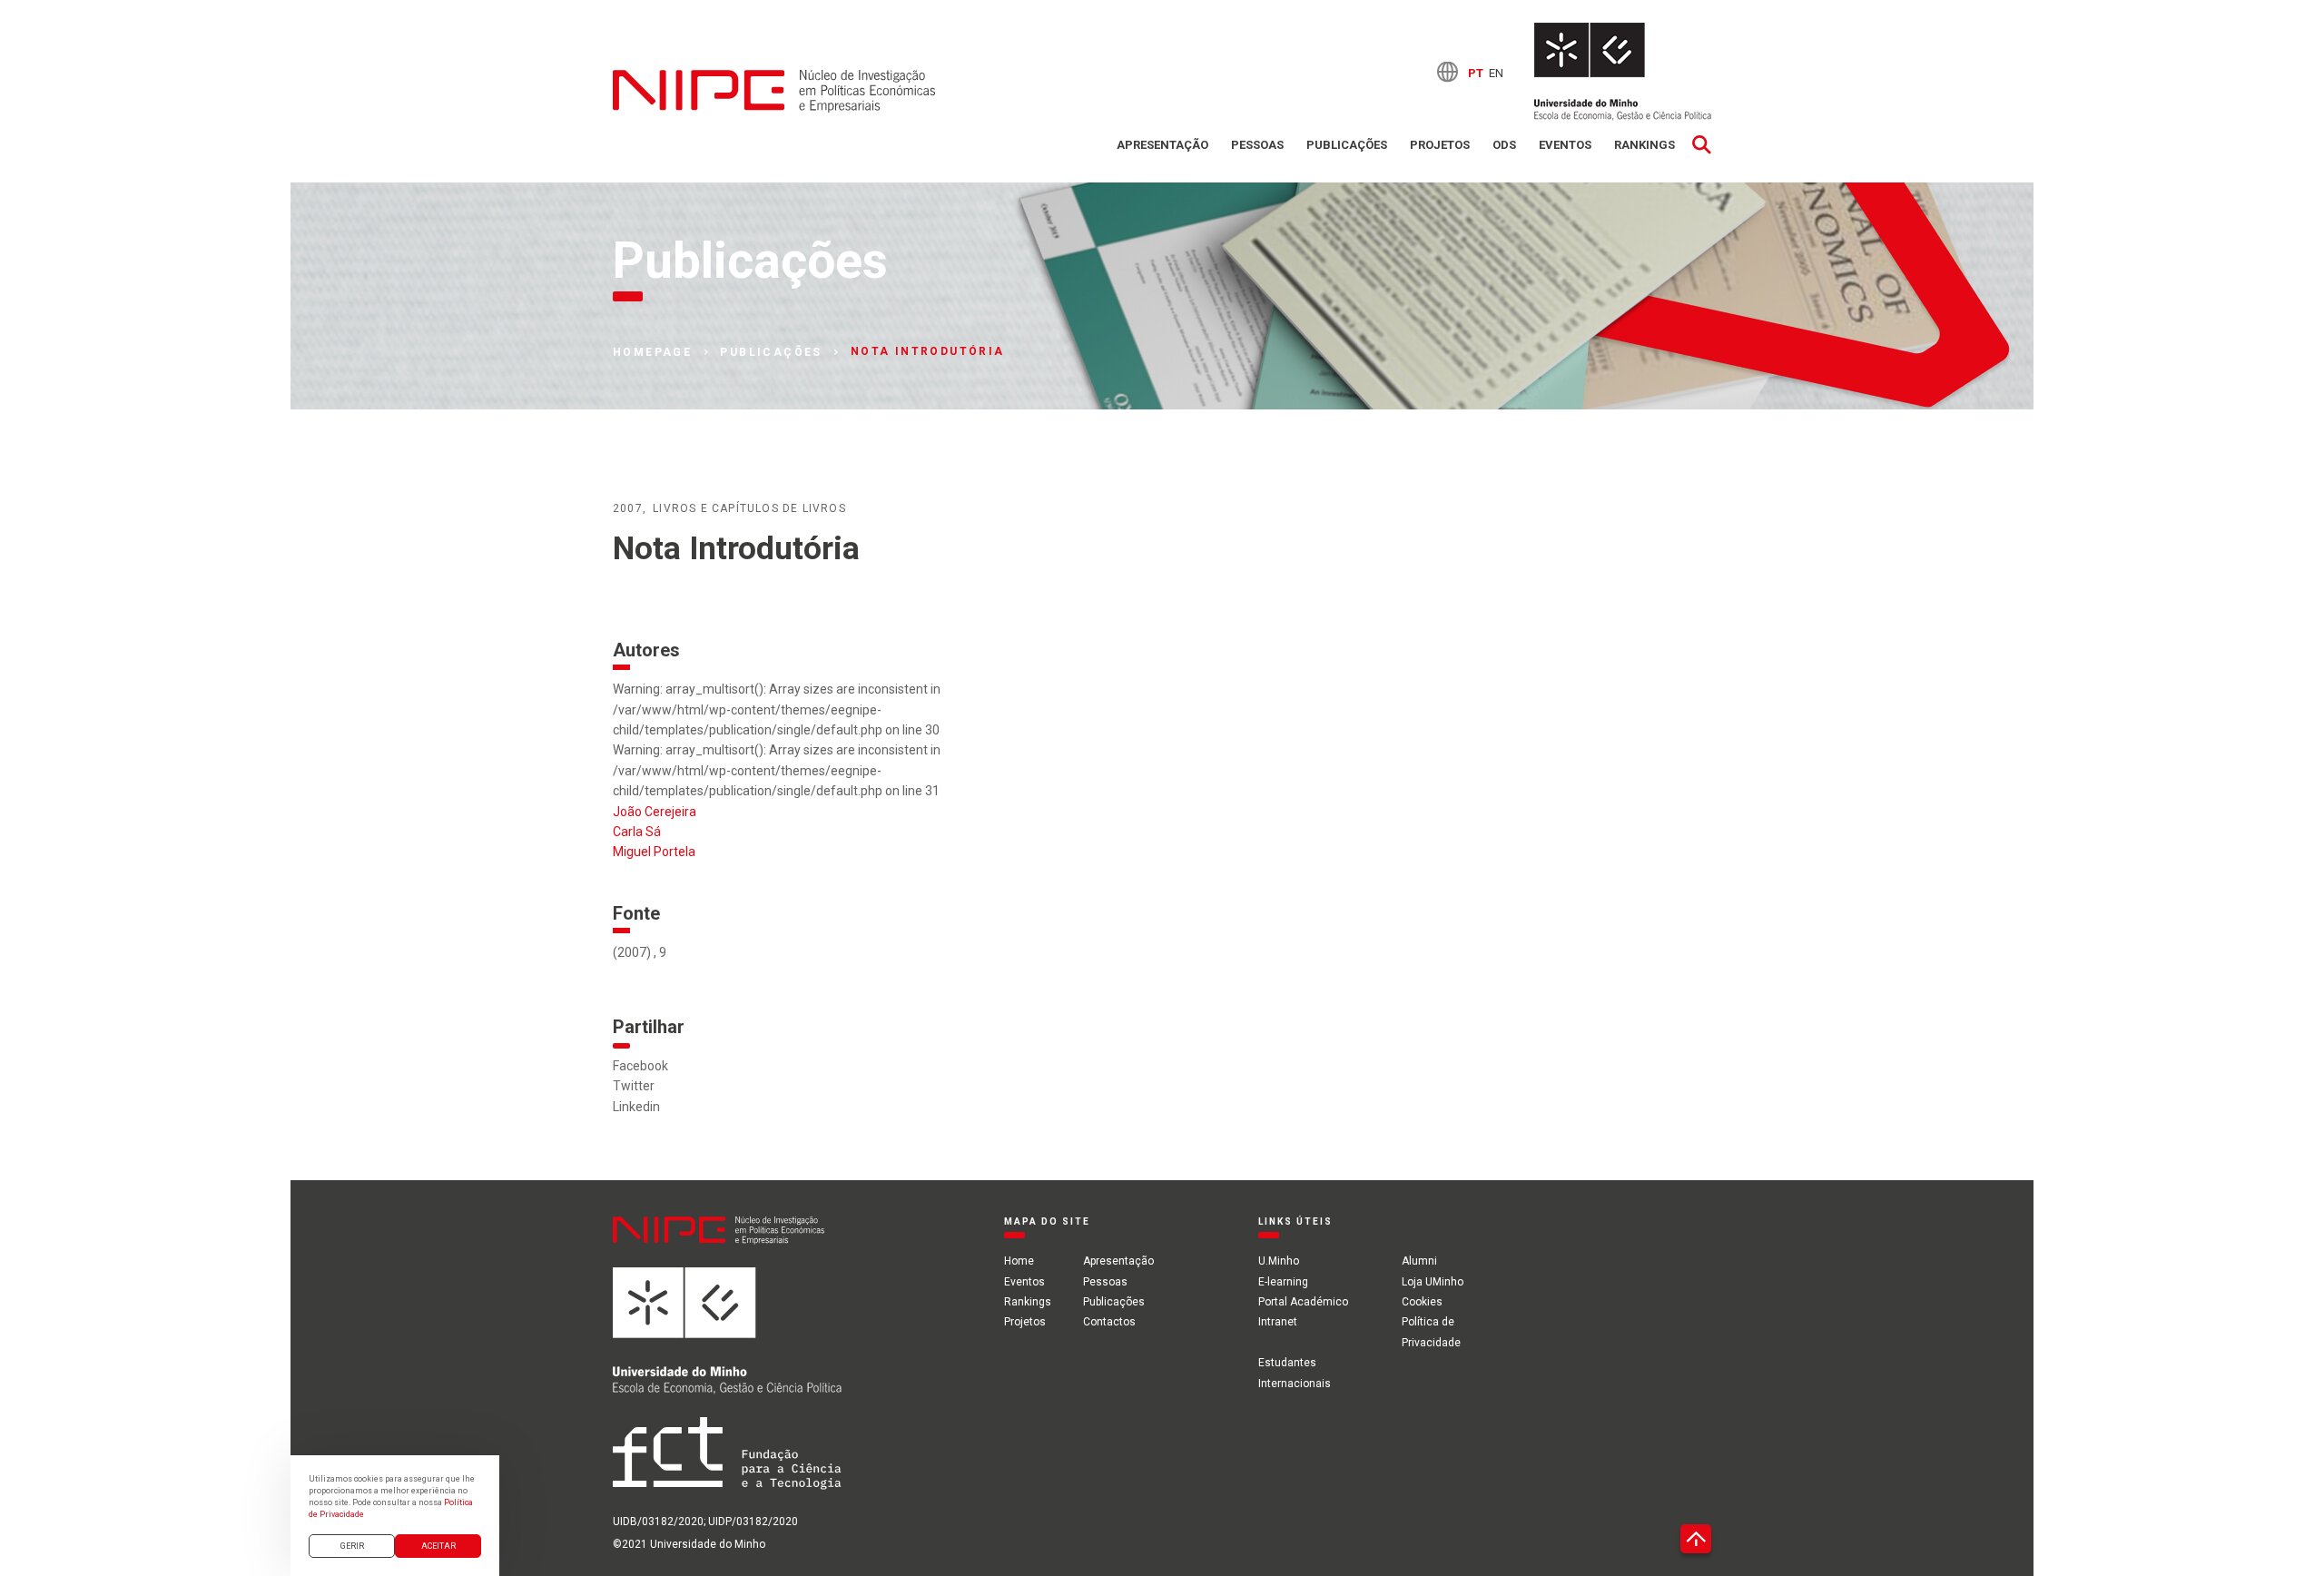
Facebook (640, 1066)
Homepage (652, 352)
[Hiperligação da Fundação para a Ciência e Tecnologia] (727, 1464)
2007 (628, 508)
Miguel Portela (654, 852)
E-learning (1283, 1282)
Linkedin (636, 1107)
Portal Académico (1303, 1302)
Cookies (1422, 1302)
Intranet (1278, 1322)
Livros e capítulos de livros (749, 508)
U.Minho (1279, 1261)
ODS (1504, 145)
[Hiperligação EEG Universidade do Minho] (727, 1342)
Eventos (1565, 145)
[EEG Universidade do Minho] (1623, 72)
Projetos (1440, 145)
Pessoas (1257, 145)
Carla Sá (637, 832)
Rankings (1645, 145)
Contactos (1109, 1322)
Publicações (1347, 145)
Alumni (1419, 1261)
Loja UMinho (1433, 1282)
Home (1019, 1261)
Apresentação (1162, 145)
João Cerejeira (655, 812)
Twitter (634, 1086)
